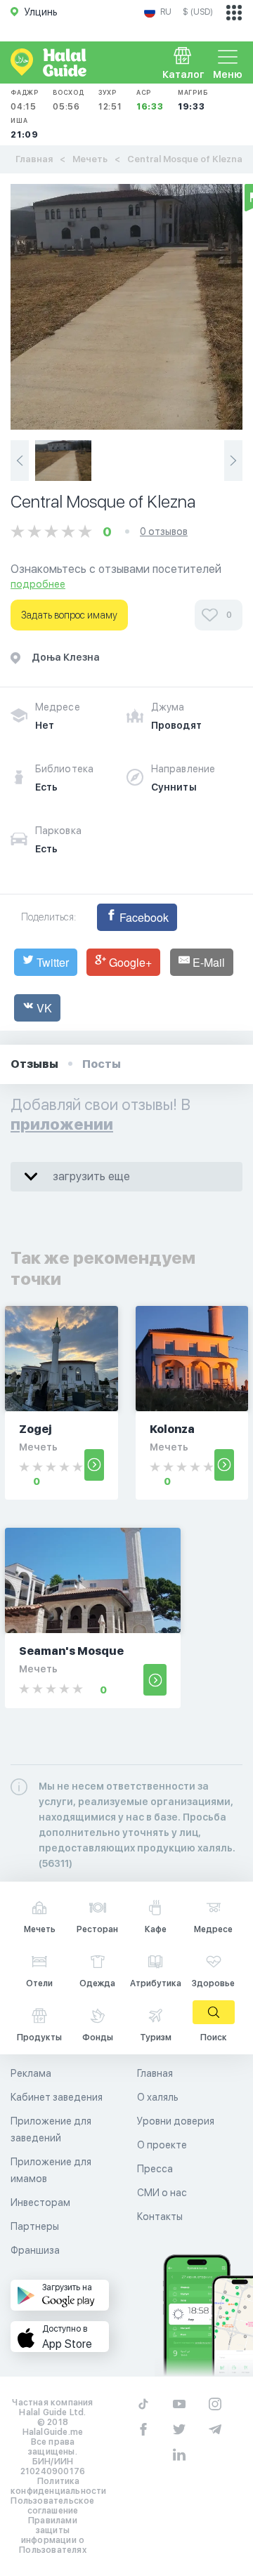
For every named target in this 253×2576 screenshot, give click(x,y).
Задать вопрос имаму (69, 615)
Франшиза (35, 2250)
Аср (150, 100)
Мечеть (90, 159)
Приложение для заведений (51, 2129)
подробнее (38, 584)
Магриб (193, 100)
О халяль (158, 2097)
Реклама (31, 2073)
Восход (69, 100)
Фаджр (25, 100)
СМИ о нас (162, 2193)
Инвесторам (40, 2202)
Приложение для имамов (51, 2170)
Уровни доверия (176, 2121)
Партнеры (35, 2226)
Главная (34, 159)
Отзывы (34, 1064)
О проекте (162, 2145)
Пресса (155, 2169)
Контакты (160, 2217)
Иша (25, 128)
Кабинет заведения (57, 2097)
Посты (102, 1064)
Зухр (110, 100)
